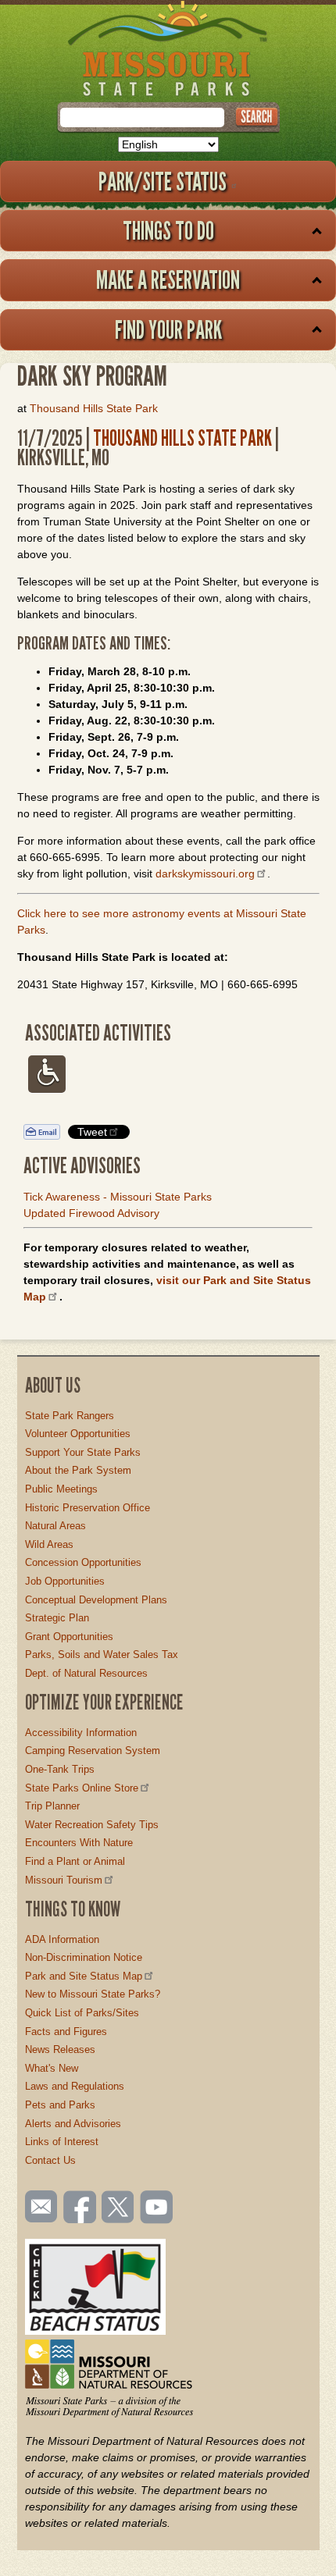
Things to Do (168, 230)
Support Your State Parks (83, 1452)
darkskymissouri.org (205, 873)
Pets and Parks (60, 2105)
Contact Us (50, 2160)
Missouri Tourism (64, 1880)
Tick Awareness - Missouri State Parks (118, 1197)
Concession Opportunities (83, 1562)
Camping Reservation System (93, 1751)
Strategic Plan (57, 1618)
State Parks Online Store (82, 1788)
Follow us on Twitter (116, 2208)
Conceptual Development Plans (96, 1600)
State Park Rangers (70, 1416)
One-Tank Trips (60, 1769)
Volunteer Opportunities (78, 1434)
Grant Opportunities (69, 1637)
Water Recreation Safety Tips (92, 1825)
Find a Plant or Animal (75, 1861)
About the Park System (78, 1470)
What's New (52, 2068)
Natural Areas (55, 1526)
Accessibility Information (81, 1733)
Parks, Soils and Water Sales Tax (102, 1654)
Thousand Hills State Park (94, 408)
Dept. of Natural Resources (86, 1673)
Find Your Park (168, 329)
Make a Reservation (168, 279)
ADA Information (62, 1939)
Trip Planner (52, 1806)
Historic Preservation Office (88, 1508)
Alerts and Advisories (73, 2124)
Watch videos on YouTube (157, 2208)
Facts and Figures (66, 2032)
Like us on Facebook (80, 2208)
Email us (38, 2207)
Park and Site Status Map (84, 1976)
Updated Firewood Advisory (91, 1213)
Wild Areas (49, 1544)
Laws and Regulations (75, 2086)
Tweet (92, 1132)
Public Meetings (61, 1489)
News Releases (60, 2049)
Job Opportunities (65, 1581)
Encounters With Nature (79, 1843)
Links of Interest (62, 2142)
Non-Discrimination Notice (84, 1957)
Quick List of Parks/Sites (82, 2013)
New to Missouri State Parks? (93, 1994)
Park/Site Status (163, 181)
